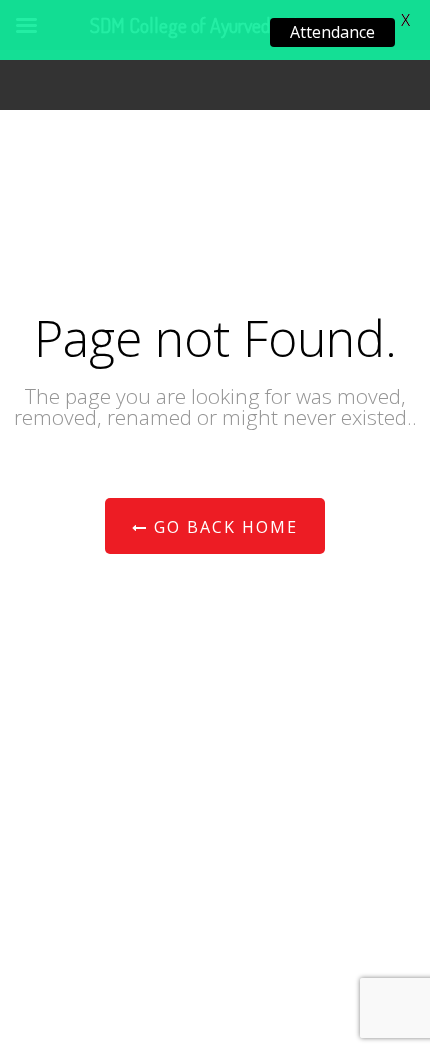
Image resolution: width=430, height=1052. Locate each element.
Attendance (332, 32)
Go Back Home (223, 527)
